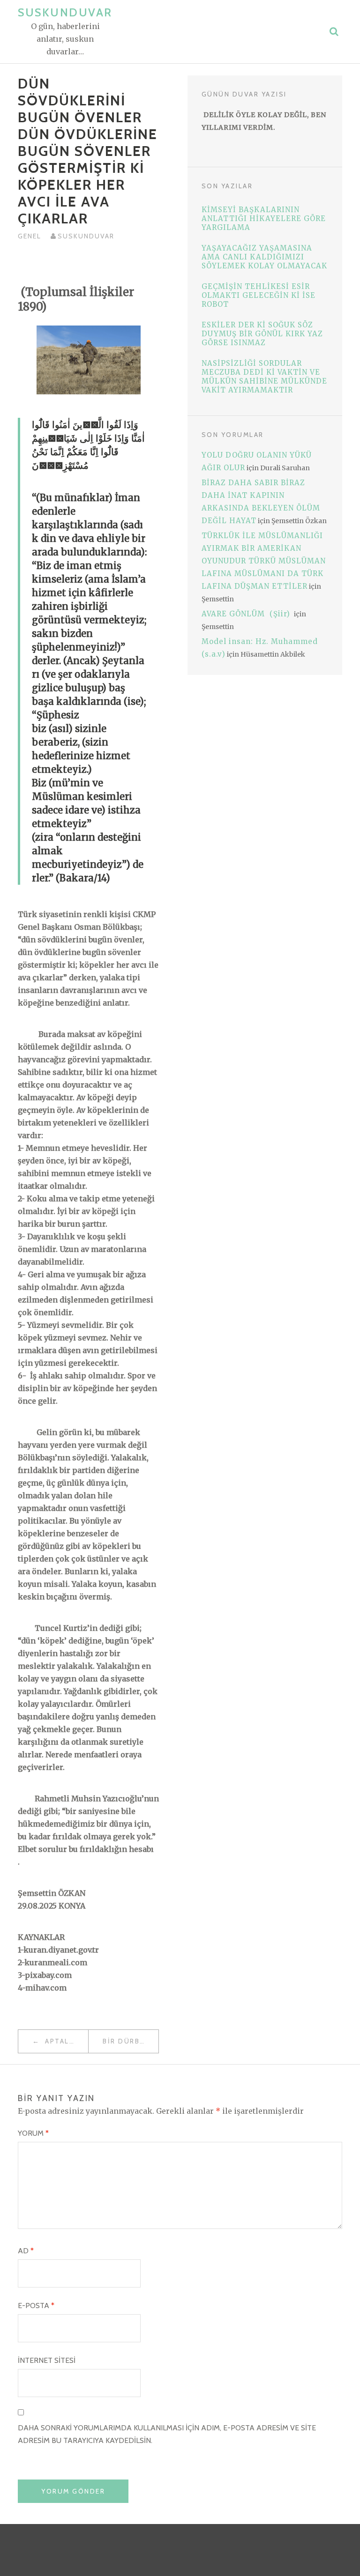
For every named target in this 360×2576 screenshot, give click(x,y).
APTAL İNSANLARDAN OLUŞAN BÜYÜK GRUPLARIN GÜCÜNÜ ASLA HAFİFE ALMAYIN (65, 2041)
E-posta (36, 2306)
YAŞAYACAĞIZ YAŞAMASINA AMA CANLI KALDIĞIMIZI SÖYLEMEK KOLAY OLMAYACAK (264, 257)
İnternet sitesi (47, 2360)
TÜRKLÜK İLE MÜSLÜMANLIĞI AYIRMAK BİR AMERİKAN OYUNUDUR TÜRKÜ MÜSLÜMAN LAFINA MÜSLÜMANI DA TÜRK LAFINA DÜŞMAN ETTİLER (264, 561)
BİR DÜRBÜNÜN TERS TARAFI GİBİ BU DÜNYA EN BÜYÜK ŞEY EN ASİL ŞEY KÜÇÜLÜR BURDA (131, 2041)
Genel (30, 236)
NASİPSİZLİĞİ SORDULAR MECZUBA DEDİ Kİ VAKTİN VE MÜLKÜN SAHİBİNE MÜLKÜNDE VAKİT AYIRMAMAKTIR (264, 377)
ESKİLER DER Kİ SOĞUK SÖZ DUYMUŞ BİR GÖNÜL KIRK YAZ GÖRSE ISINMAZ (262, 334)
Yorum (33, 2133)
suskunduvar (86, 236)
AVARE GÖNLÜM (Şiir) (247, 614)
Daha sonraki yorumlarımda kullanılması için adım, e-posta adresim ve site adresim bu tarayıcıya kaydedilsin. (167, 2434)
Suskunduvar (65, 12)
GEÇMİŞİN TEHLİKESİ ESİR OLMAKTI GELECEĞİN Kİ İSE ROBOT (259, 295)
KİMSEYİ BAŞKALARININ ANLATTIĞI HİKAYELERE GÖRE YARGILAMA (264, 218)
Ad (26, 2251)
